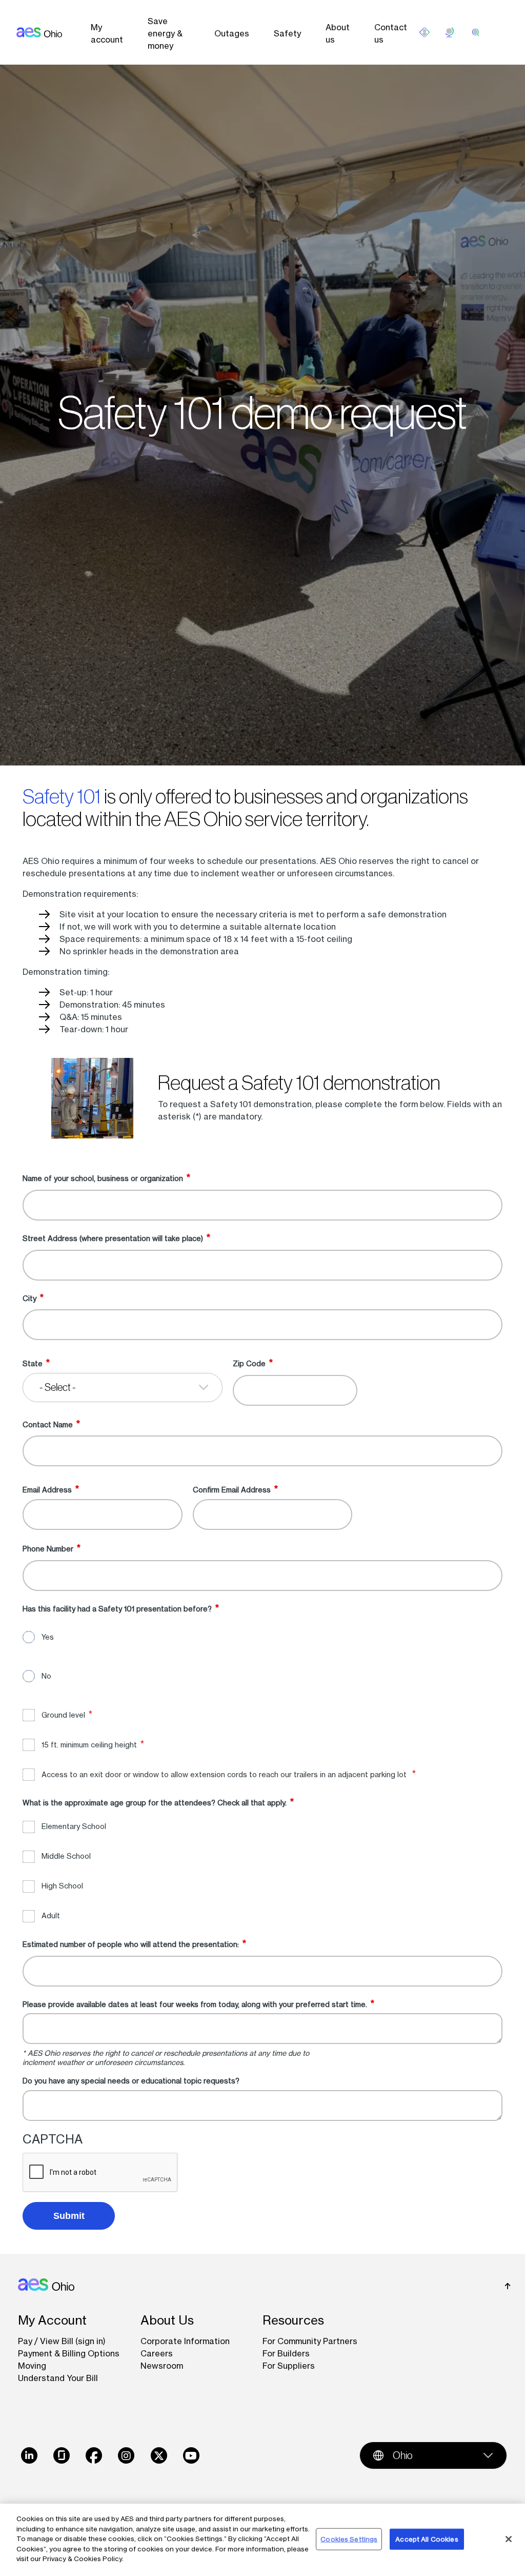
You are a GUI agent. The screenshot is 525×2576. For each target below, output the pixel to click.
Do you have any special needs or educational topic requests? (131, 2081)
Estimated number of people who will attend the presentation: (131, 1944)
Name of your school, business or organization (103, 1178)
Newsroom (162, 2366)
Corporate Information (185, 2341)
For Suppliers (289, 2366)
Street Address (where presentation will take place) (113, 1238)
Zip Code (249, 1363)
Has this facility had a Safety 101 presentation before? (117, 1608)
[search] (476, 32)
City (29, 1298)
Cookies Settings (349, 2539)
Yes (48, 1637)
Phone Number (48, 1549)
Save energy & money (165, 33)
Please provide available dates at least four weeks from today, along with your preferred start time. (195, 2004)
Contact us (391, 33)
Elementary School (74, 1826)
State (33, 1363)
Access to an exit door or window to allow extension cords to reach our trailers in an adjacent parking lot (225, 1774)
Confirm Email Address (232, 1490)
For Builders (286, 2353)
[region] (262, 2540)
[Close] (509, 2539)
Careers (157, 2353)
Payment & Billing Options (69, 2353)
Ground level (63, 1715)
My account (107, 33)
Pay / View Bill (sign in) (62, 2341)
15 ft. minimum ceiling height (89, 1745)
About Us (167, 2320)
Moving (32, 2366)
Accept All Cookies (427, 2539)
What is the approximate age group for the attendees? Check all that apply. (155, 1803)
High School (62, 1886)
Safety (287, 33)
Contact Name (48, 1424)
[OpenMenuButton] (425, 32)
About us (338, 33)
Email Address (47, 1490)
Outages (232, 33)
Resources (293, 2320)
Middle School (66, 1856)
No (46, 1676)
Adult (51, 1915)
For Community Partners (310, 2341)
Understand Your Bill (58, 2378)
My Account (52, 2320)
